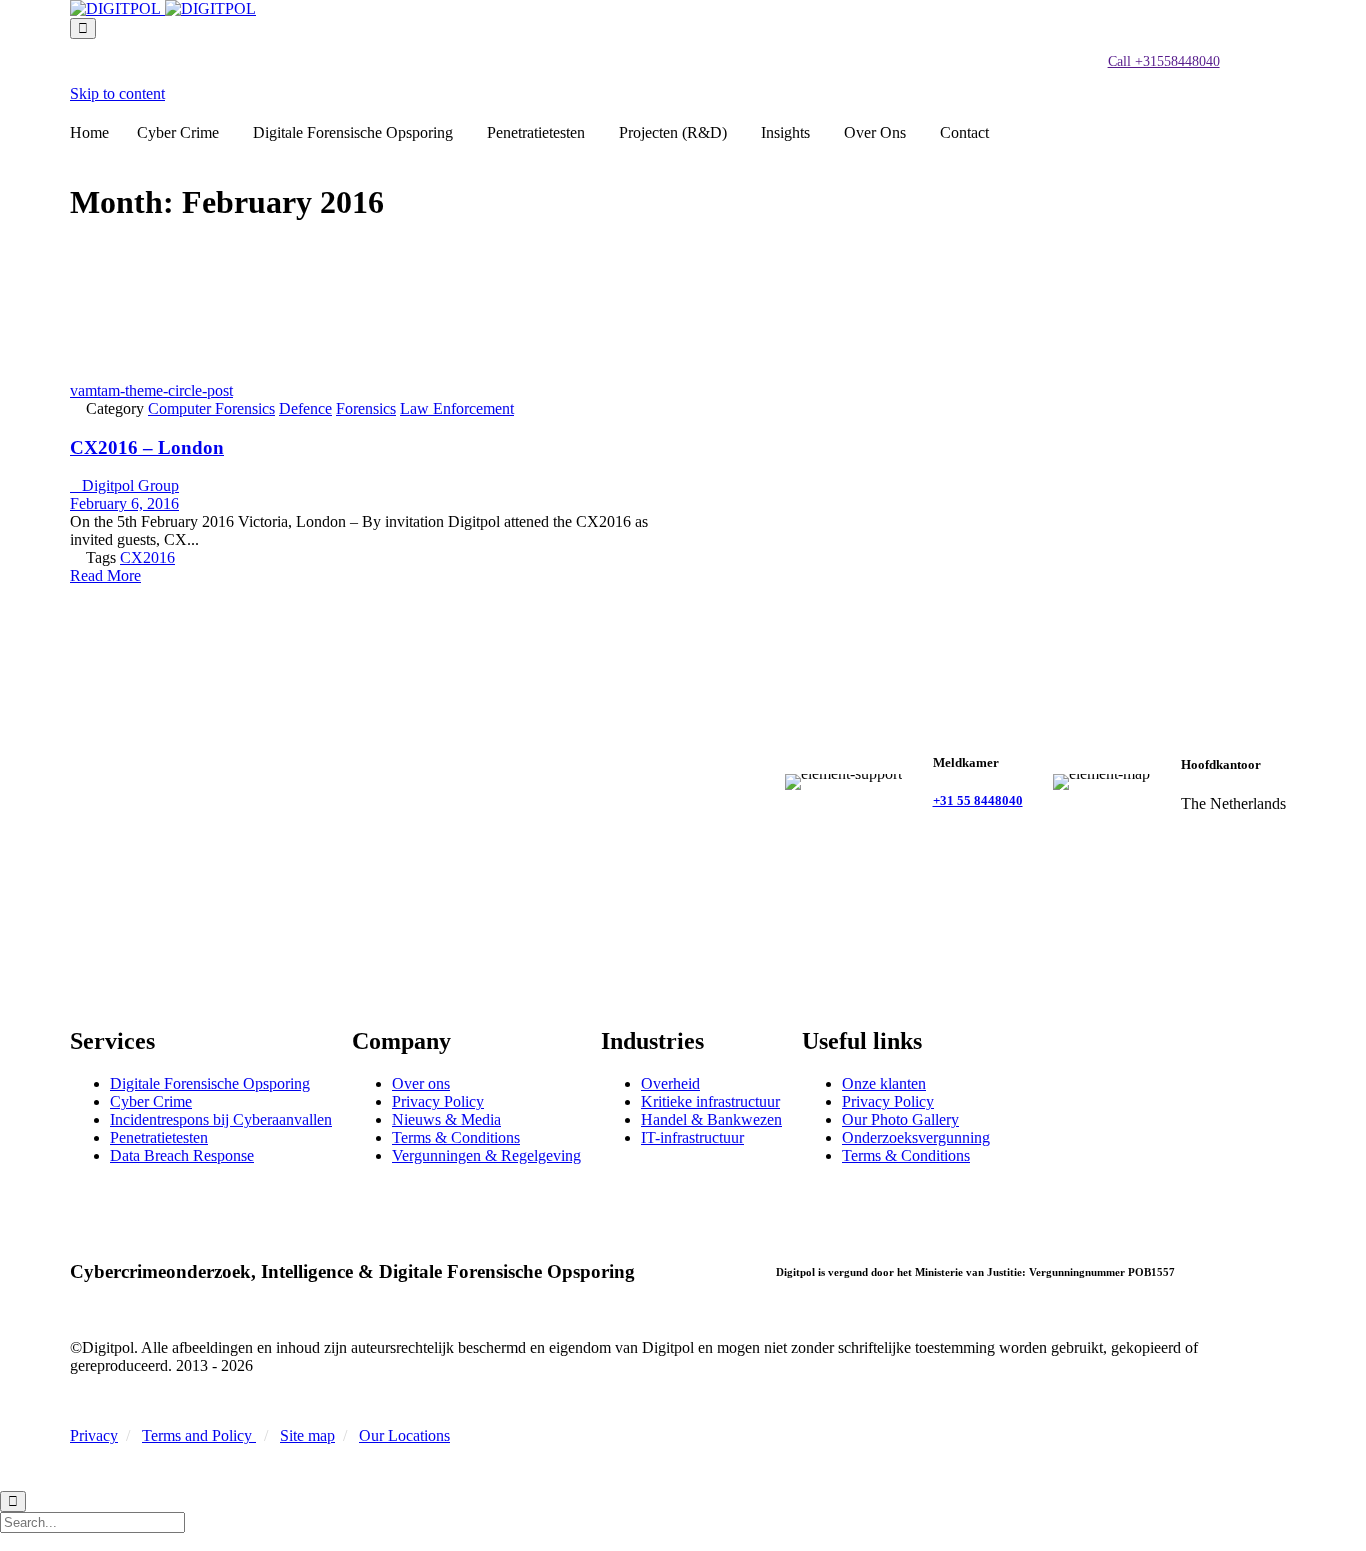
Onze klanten (884, 1083)
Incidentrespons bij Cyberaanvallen (221, 1119)
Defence (305, 408)
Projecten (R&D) (673, 132)
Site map (307, 1435)
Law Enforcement (457, 408)
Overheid (670, 1083)
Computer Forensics (211, 408)
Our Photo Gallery (900, 1119)
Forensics (366, 408)
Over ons (421, 1083)
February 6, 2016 (124, 503)
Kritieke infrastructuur (710, 1101)
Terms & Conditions (456, 1137)
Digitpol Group (124, 485)
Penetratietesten (536, 132)
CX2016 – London (147, 447)
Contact (964, 132)
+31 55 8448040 (978, 800)
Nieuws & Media (446, 1119)
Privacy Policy (438, 1101)
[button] (1163, 62)
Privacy (94, 1435)
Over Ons (875, 132)
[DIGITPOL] (163, 8)
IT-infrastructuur (692, 1137)
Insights (785, 132)
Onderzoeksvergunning (916, 1137)
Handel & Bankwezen (711, 1119)
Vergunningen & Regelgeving (486, 1155)
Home (89, 132)
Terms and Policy (199, 1435)
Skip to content (117, 93)
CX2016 (147, 557)
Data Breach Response (182, 1155)
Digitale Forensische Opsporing (353, 132)
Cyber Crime (178, 132)
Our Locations (404, 1435)
